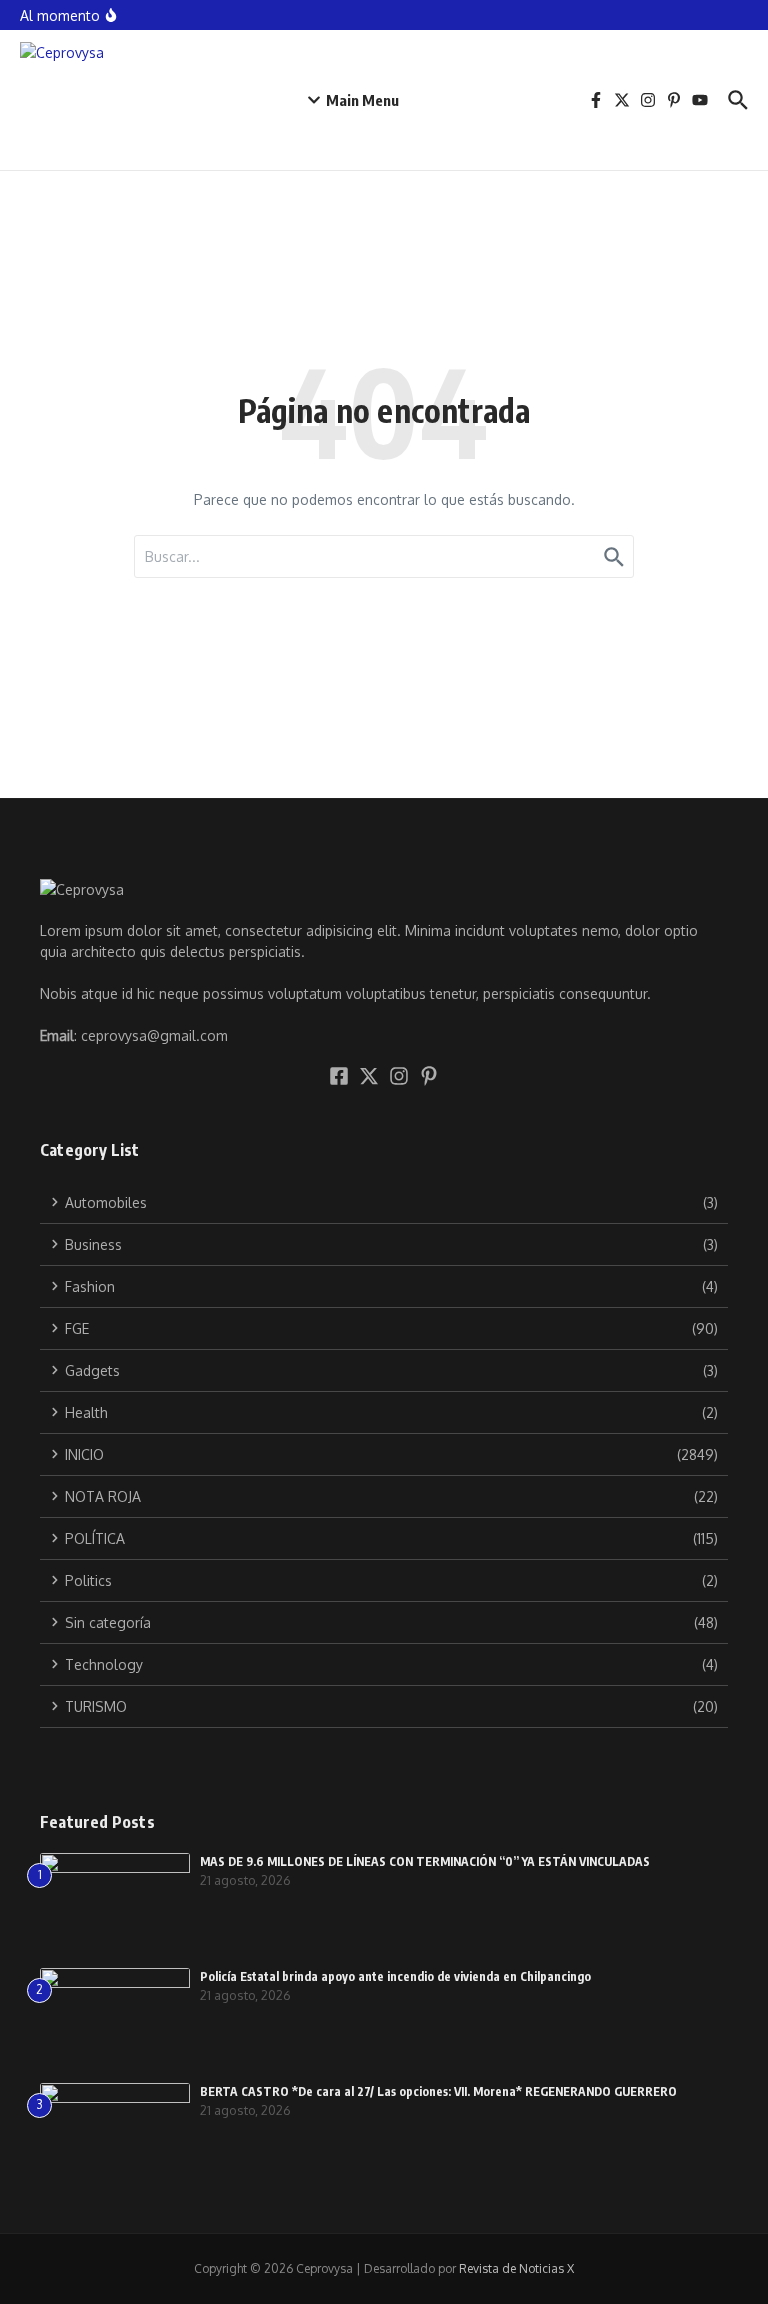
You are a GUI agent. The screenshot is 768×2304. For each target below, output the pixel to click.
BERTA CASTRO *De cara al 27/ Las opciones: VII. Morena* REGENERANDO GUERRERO (438, 2091)
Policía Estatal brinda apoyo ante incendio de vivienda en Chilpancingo (395, 1976)
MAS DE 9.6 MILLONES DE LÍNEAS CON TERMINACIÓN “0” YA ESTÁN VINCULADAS (425, 1861)
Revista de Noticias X (516, 2268)
